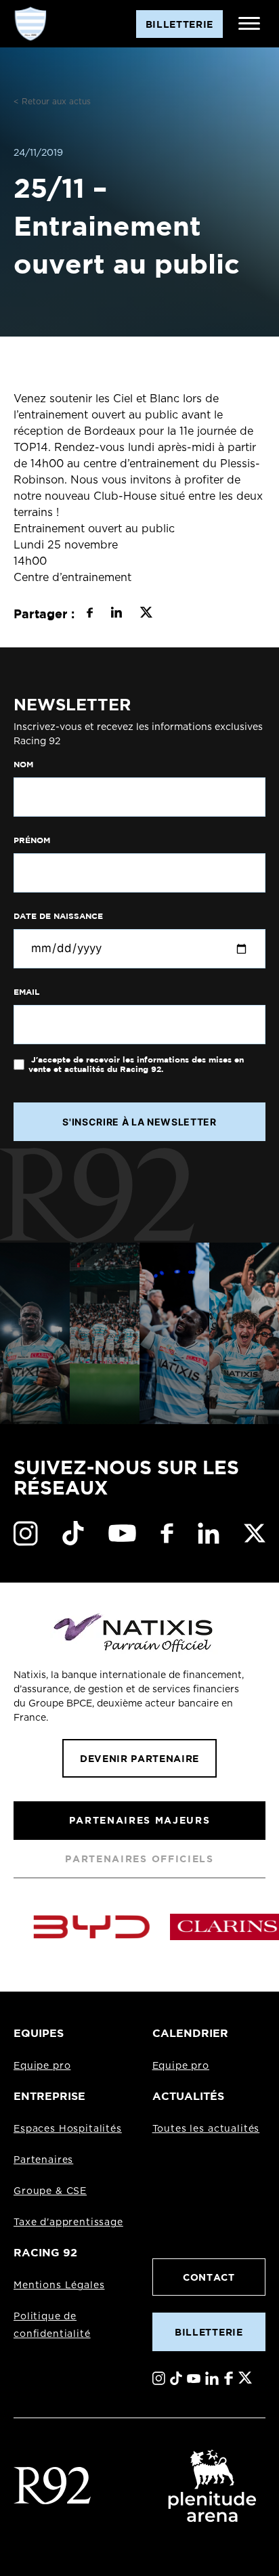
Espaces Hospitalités (68, 2129)
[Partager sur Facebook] (90, 614)
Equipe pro (42, 2066)
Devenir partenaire (139, 1758)
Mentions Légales (59, 2285)
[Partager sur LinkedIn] (116, 614)
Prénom (32, 840)
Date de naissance (58, 916)
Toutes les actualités (206, 2129)
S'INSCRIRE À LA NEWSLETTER (139, 1122)
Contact (209, 2277)
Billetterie (209, 2332)
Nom (23, 765)
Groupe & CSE (50, 2191)
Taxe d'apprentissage (68, 2223)
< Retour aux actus (52, 102)
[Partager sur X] (146, 614)
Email (26, 992)
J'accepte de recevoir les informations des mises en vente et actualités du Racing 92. (136, 1065)
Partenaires (43, 2160)
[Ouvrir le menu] (249, 24)
